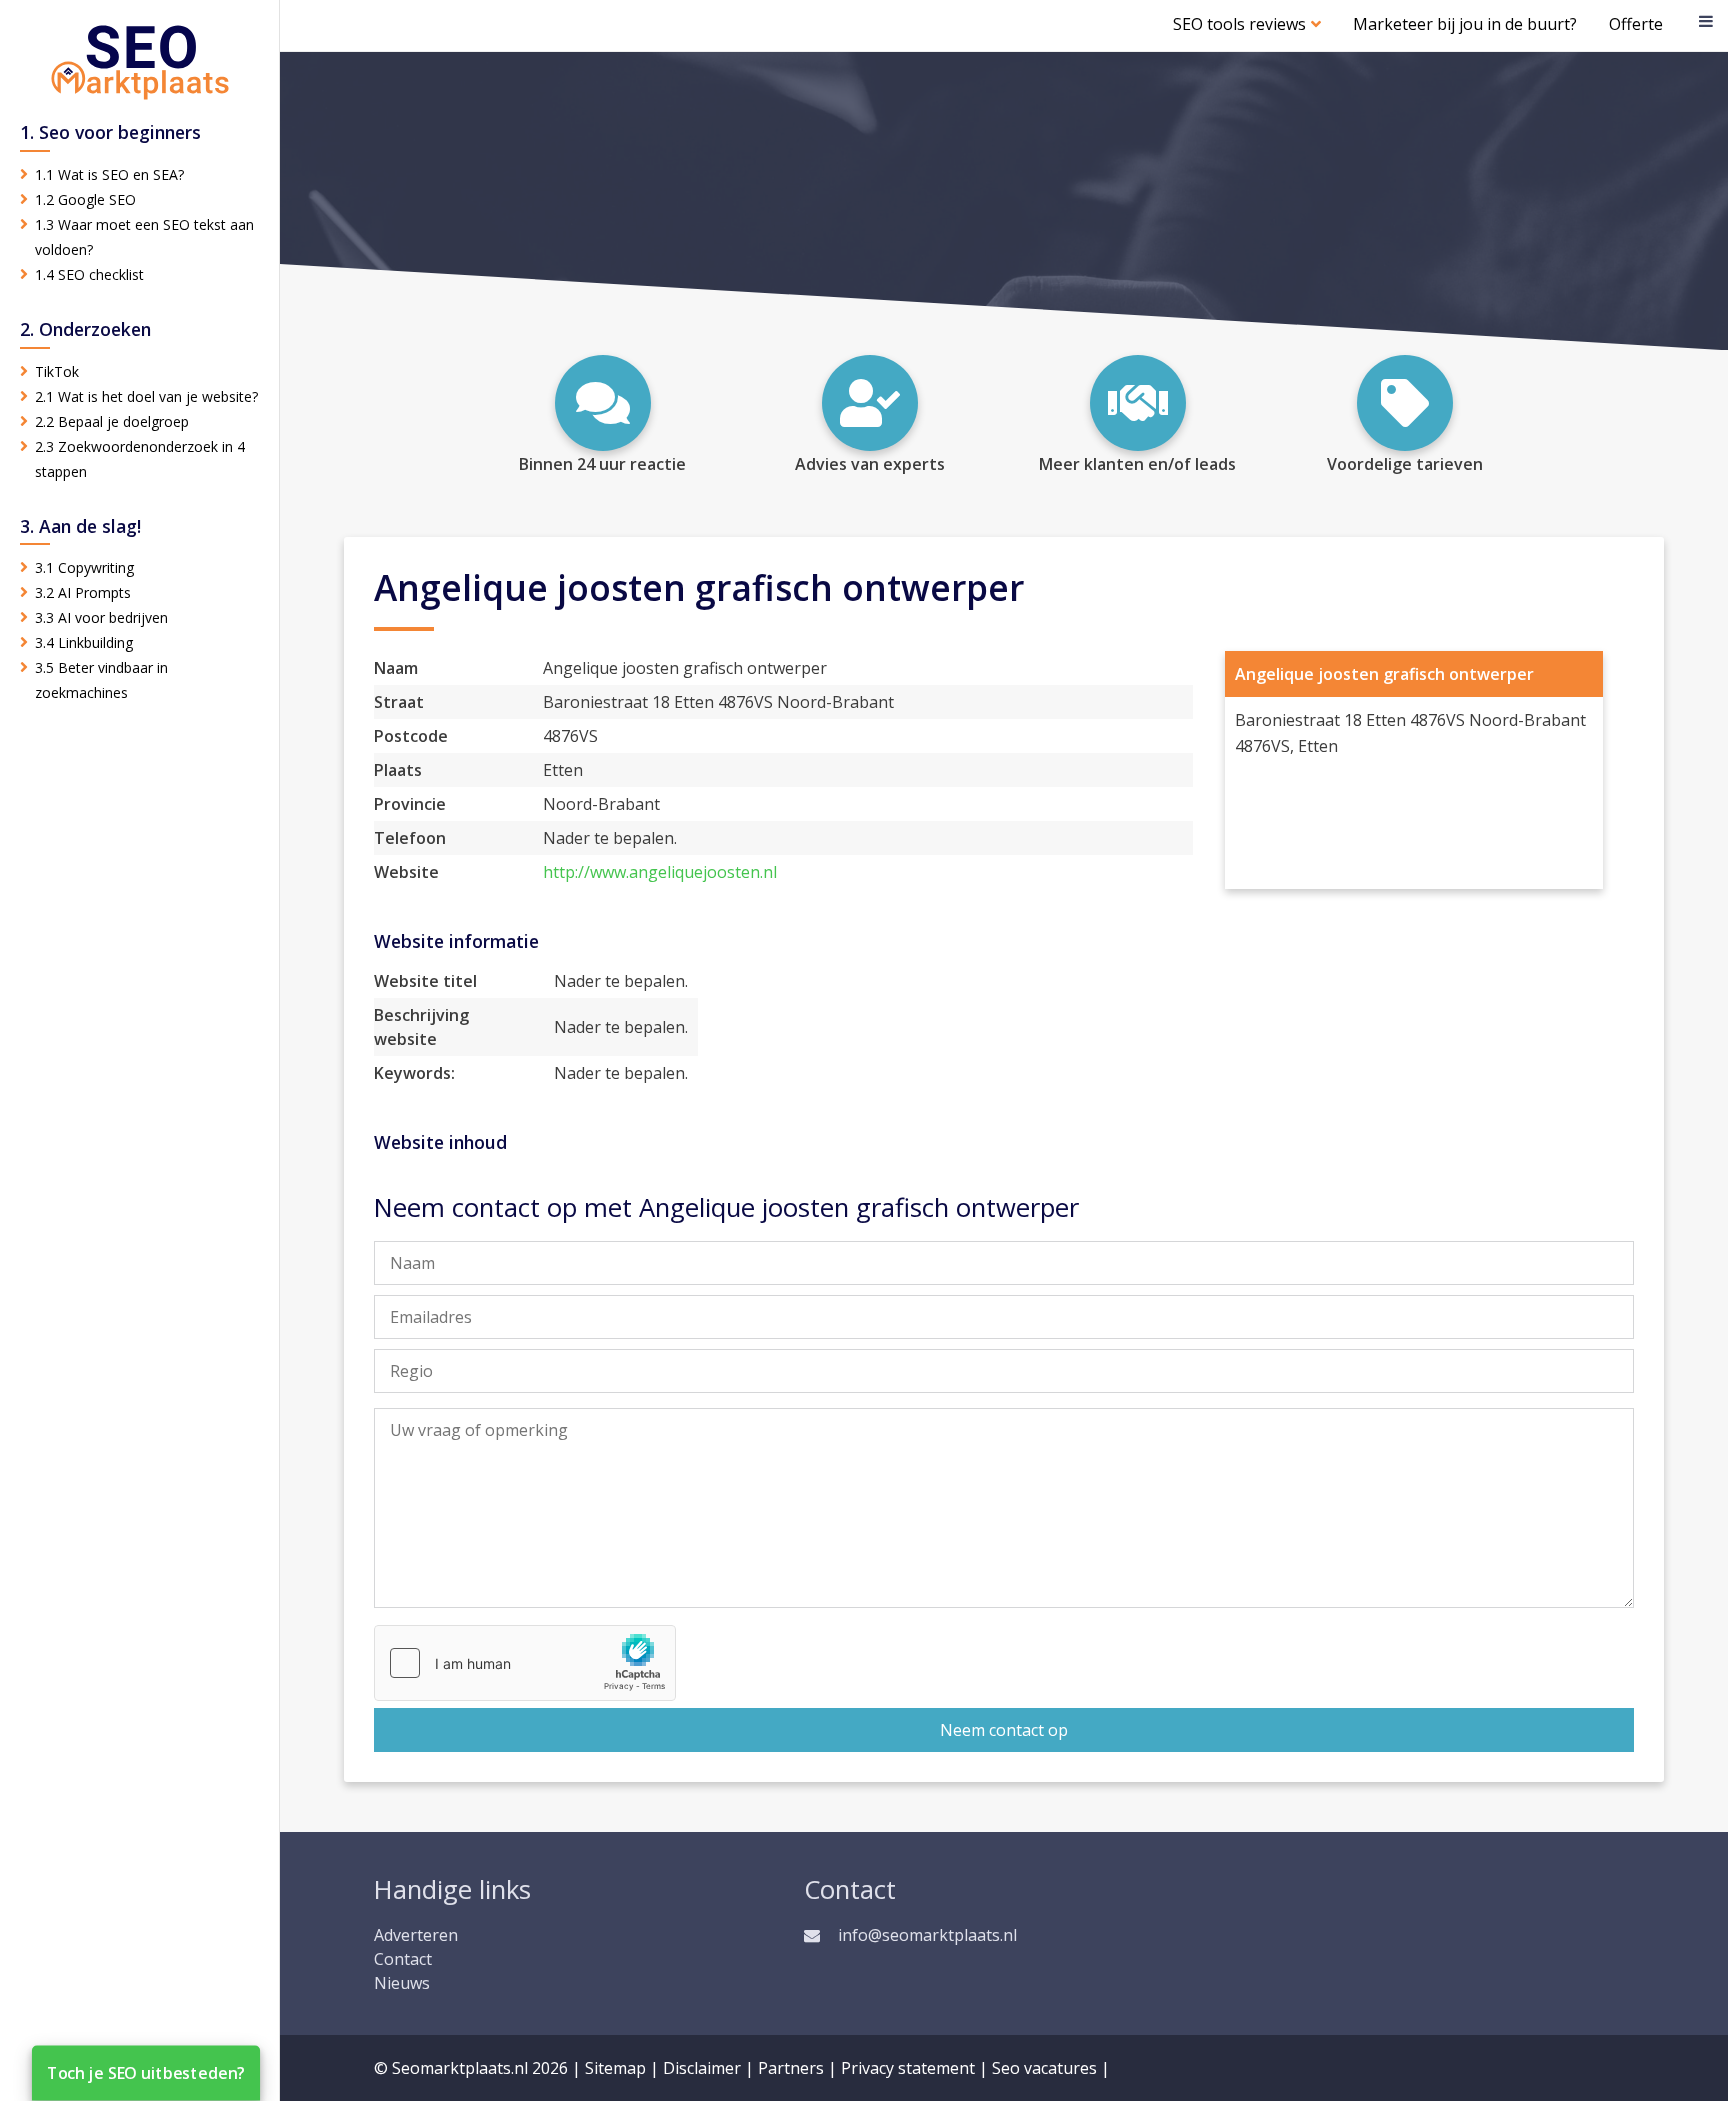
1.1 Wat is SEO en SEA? (109, 174)
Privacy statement (908, 2068)
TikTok (57, 371)
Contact (403, 1959)
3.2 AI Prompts (83, 592)
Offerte (1636, 24)
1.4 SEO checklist (89, 274)
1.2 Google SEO (85, 199)
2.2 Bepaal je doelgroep (112, 421)
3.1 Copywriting (84, 567)
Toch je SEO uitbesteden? (146, 2073)
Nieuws (402, 1983)
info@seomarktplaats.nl (927, 1935)
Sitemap (615, 2068)
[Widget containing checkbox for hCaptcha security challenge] (525, 1663)
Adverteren (416, 1935)
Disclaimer (702, 2068)
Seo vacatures (1044, 2068)
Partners (791, 2068)
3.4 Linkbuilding (84, 642)
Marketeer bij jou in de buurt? (1465, 24)
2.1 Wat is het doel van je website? (146, 396)
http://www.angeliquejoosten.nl (660, 872)
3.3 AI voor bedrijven (101, 617)
